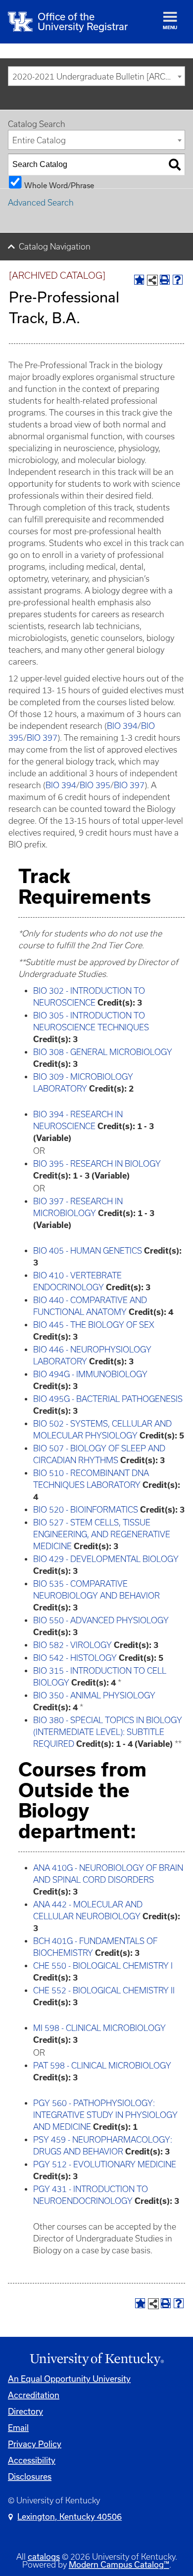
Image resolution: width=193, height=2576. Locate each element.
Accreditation (34, 2395)
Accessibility (32, 2460)
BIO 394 (122, 726)
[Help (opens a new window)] (178, 280)
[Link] (96, 2360)
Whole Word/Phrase (59, 185)
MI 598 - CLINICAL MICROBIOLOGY (99, 2028)
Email (18, 2428)
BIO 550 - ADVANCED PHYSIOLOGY (101, 1620)
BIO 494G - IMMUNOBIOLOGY (90, 1374)
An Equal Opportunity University (69, 2379)
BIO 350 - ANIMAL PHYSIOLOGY (94, 1695)
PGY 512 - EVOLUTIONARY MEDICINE (105, 2164)
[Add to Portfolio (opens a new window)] (139, 280)
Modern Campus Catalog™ (119, 2564)
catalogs (44, 2556)
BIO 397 (42, 738)
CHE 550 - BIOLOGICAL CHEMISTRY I (103, 1966)
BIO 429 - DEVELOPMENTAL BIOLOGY (106, 1559)
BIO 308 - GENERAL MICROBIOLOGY (103, 1052)
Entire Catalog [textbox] (39, 140)
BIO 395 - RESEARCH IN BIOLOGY (97, 1164)
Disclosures (30, 2476)
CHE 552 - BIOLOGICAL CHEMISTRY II (104, 1990)
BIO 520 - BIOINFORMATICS (86, 1510)
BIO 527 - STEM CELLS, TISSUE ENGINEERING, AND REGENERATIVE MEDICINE (102, 1534)
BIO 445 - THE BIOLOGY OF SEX (94, 1325)
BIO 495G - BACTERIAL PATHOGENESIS (108, 1399)
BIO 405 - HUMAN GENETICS (88, 1251)
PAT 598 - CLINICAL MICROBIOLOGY (102, 2066)
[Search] (175, 165)
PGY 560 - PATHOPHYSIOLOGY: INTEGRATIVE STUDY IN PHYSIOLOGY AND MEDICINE (105, 2115)
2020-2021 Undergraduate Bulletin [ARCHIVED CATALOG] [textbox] (98, 77)
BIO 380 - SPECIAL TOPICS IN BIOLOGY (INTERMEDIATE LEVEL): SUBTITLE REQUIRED (108, 1732)
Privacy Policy (35, 2444)
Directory (25, 2411)
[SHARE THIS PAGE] (152, 280)
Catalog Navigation (55, 247)
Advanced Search (41, 203)
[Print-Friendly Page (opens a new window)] (165, 280)
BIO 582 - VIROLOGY (72, 1645)
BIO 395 (95, 785)
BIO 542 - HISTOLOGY (75, 1658)
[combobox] (96, 76)
